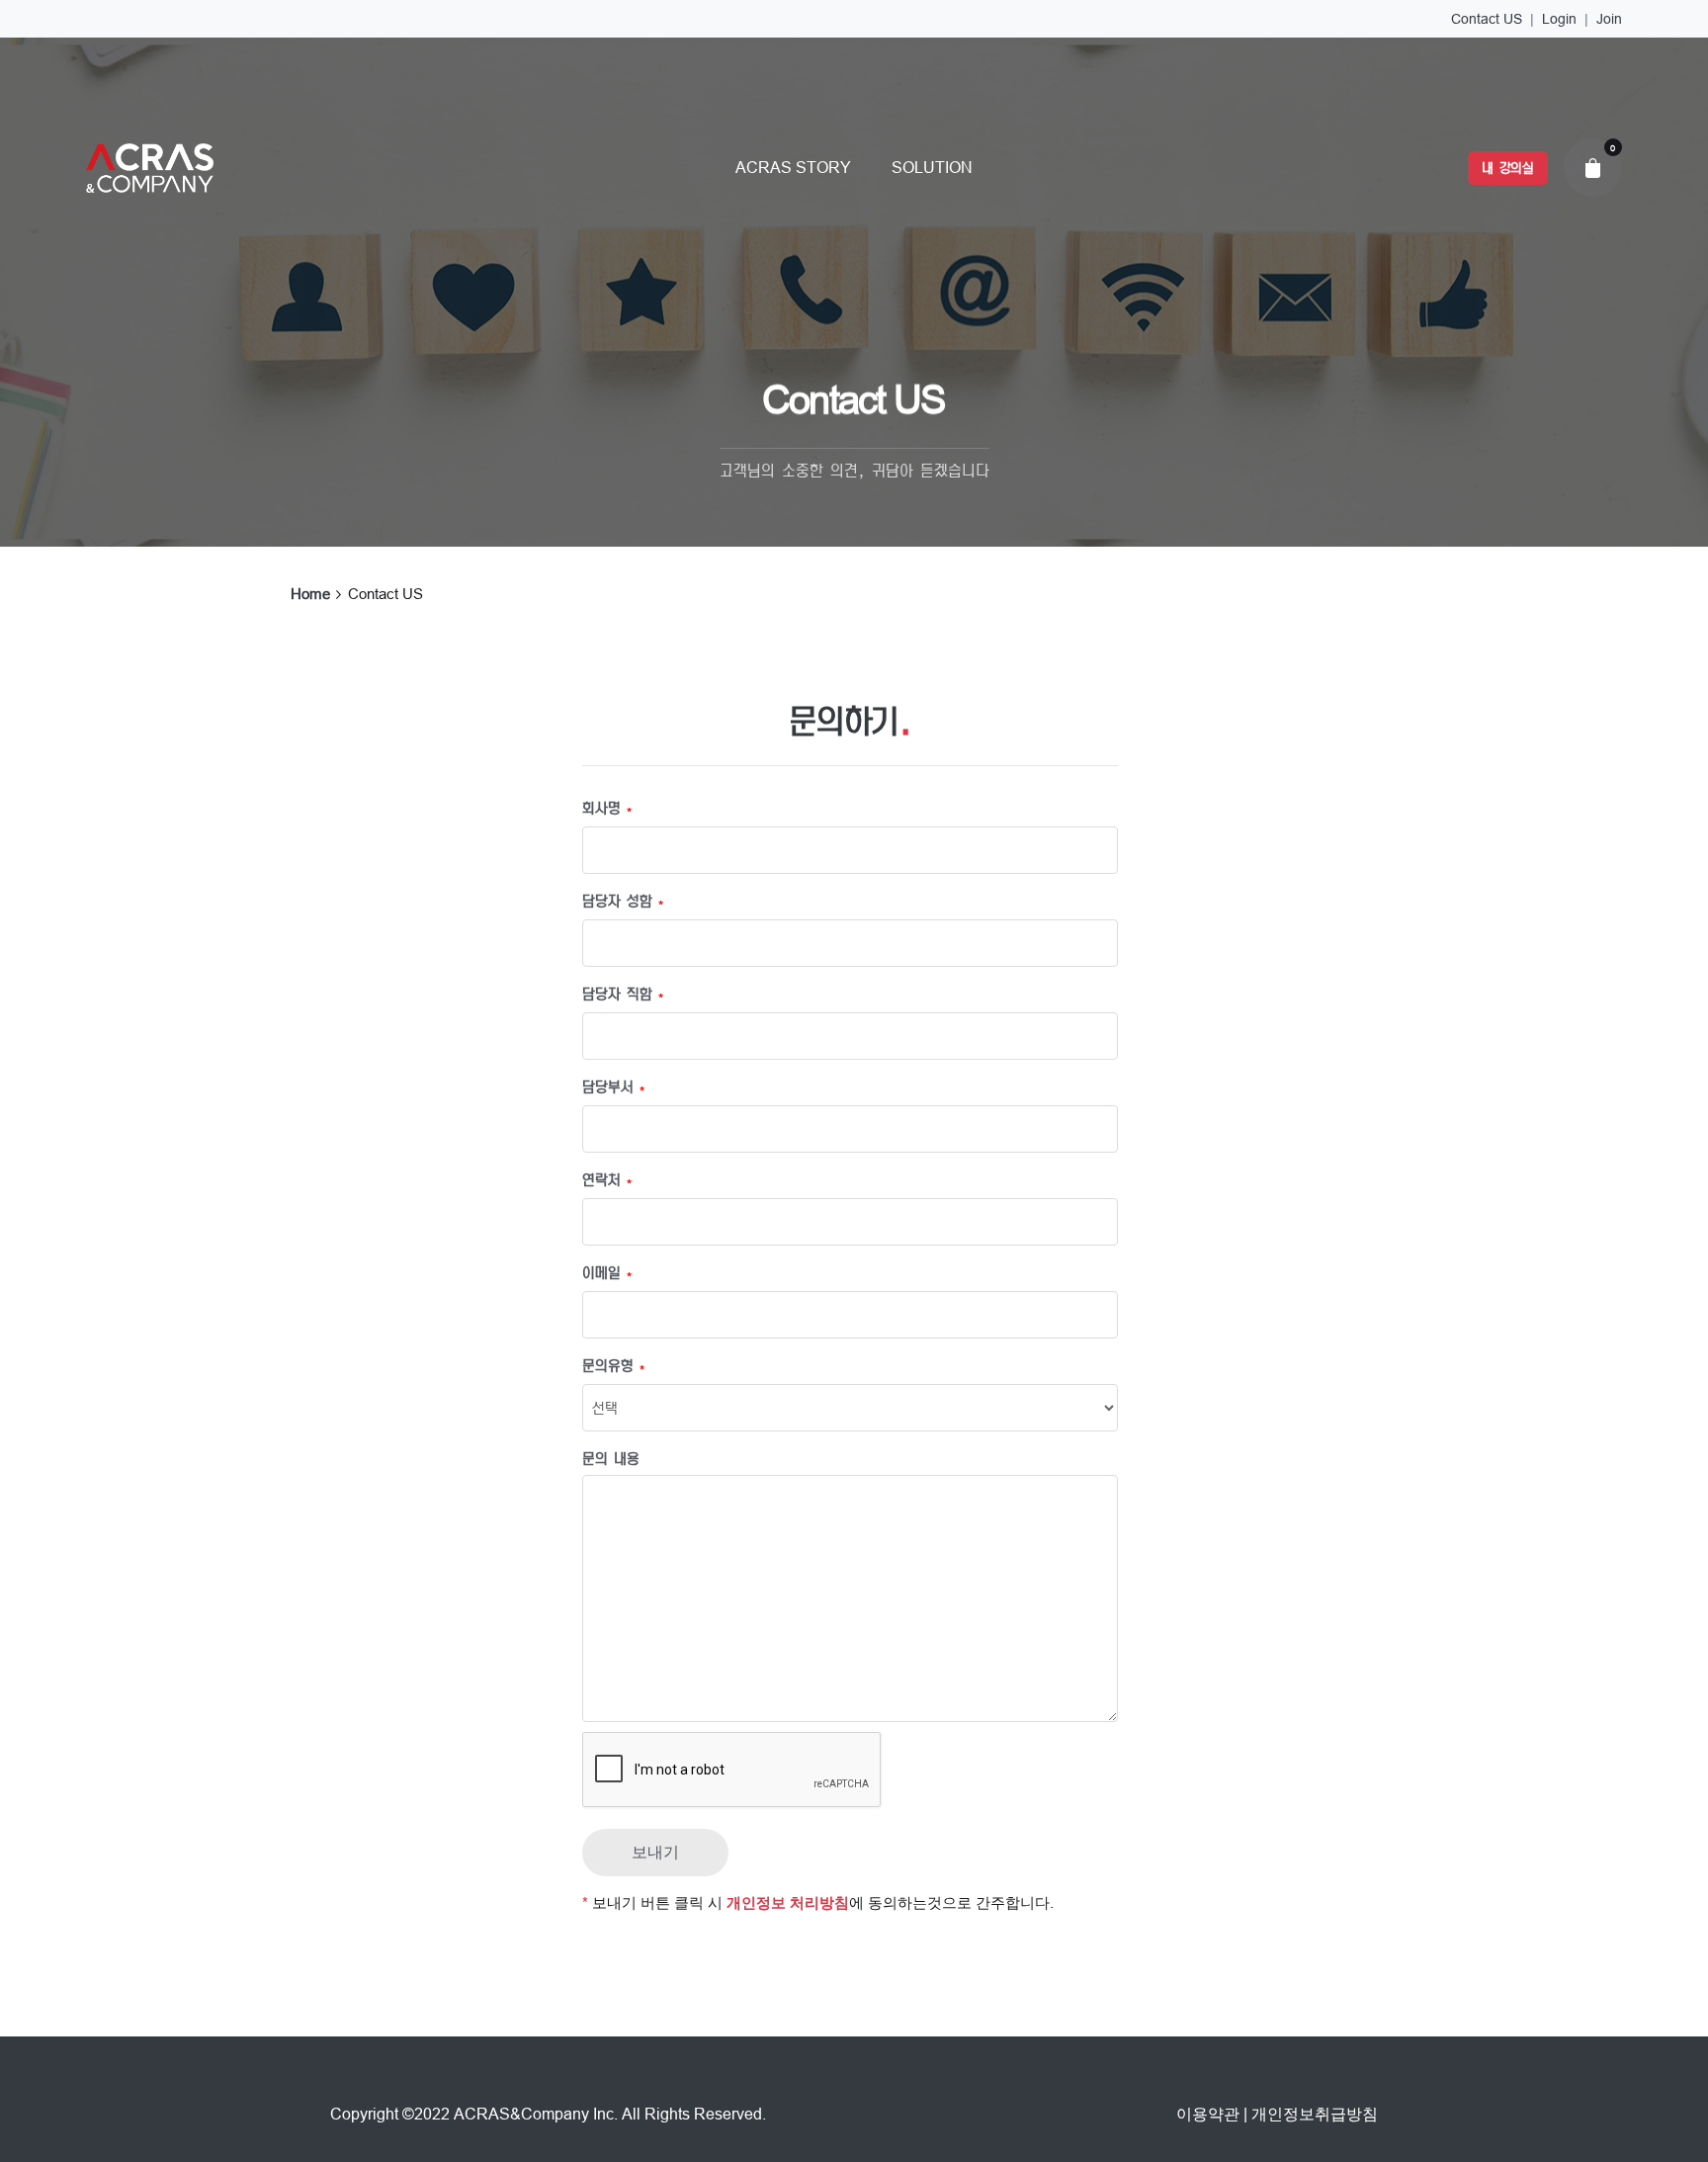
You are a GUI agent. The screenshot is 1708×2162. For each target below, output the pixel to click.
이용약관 (1208, 2114)
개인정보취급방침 (1315, 2114)
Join (1609, 19)
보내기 (655, 1852)
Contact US (1487, 19)
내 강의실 (1508, 168)
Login (1559, 19)
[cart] (1592, 167)
